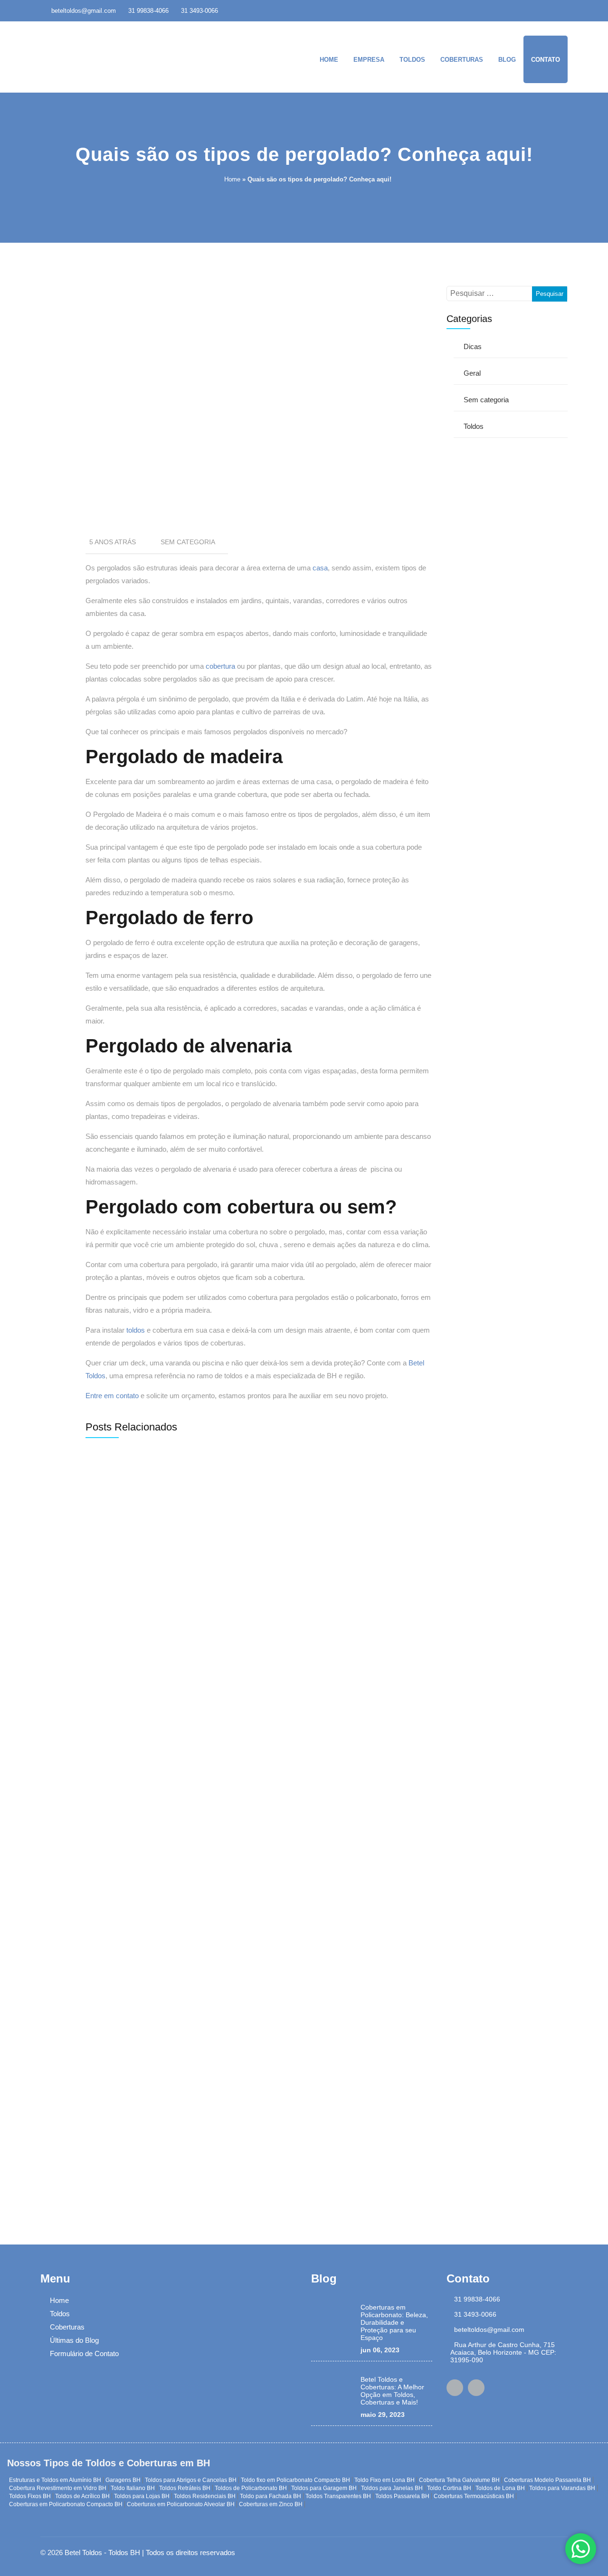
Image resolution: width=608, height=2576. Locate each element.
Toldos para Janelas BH (392, 2488)
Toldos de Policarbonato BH (251, 2488)
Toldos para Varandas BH (562, 2488)
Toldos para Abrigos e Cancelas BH (191, 2480)
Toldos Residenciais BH (205, 2496)
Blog (507, 60)
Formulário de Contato (84, 2353)
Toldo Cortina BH (449, 2488)
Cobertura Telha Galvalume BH (459, 2480)
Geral (472, 373)
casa (320, 568)
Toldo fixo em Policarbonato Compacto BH (295, 2480)
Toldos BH (124, 2552)
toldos (136, 1330)
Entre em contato (112, 1396)
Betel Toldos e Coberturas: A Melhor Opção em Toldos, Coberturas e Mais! (392, 2391)
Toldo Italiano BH (133, 2488)
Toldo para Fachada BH (271, 2496)
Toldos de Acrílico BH (82, 2496)
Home (329, 60)
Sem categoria (188, 542)
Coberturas (462, 60)
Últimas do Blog (74, 2340)
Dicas (473, 346)
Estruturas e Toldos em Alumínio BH (55, 2480)
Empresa (369, 60)
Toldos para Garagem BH (324, 2488)
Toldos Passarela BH (402, 2496)
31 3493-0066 (199, 11)
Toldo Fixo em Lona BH (385, 2480)
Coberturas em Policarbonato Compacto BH (66, 2504)
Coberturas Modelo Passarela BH (547, 2480)
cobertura (220, 666)
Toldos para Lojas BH (142, 2496)
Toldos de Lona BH (500, 2488)
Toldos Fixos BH (30, 2496)
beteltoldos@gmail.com (84, 11)
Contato (546, 60)
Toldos (412, 60)
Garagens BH (123, 2480)
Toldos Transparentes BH (338, 2496)
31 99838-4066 (148, 11)
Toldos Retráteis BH (185, 2488)
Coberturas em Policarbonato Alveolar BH (181, 2504)
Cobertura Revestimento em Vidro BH (58, 2488)
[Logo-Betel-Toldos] (97, 56)
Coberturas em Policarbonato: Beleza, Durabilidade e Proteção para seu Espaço (394, 2322)
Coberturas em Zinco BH (271, 2504)
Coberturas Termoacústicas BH (474, 2496)
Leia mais (121, 1663)
